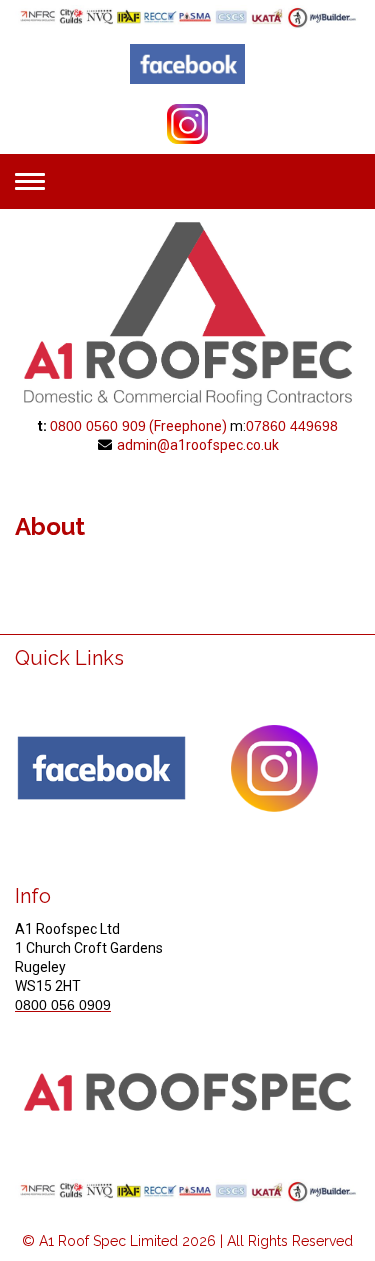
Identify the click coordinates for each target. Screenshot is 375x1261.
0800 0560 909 (98, 426)
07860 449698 (292, 426)
